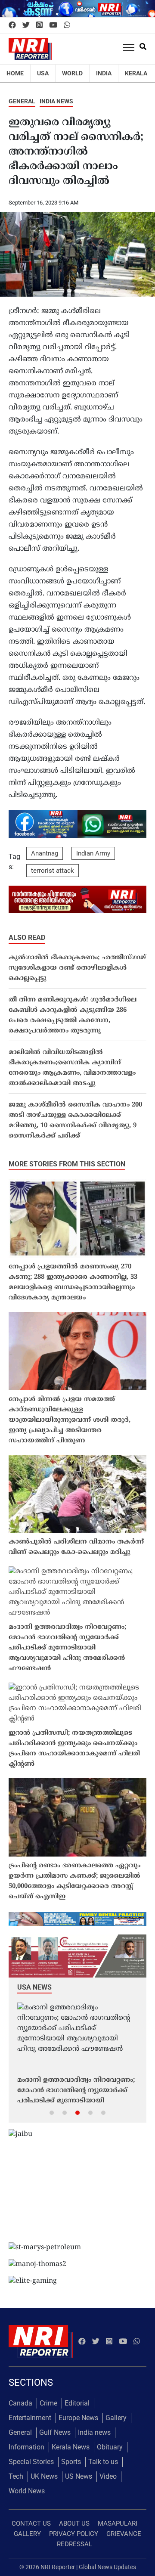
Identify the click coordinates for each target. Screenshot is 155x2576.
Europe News (78, 2418)
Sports (71, 2462)
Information (26, 2447)
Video (108, 2476)
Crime (48, 2403)
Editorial (77, 2403)
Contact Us (31, 2523)
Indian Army (93, 853)
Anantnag (45, 853)
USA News (34, 1987)
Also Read (27, 938)
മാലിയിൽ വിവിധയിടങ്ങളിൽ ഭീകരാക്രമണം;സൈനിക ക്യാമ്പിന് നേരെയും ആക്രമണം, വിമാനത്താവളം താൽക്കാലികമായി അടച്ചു (72, 1068)
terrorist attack (53, 871)
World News (27, 2491)
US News (79, 2476)
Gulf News (55, 2432)
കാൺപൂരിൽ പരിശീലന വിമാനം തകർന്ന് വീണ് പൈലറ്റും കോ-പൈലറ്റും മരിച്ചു (76, 1547)
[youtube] (53, 25)
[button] (52, 2112)
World (72, 73)
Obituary (110, 2447)
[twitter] (26, 25)
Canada (20, 2403)
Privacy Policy (74, 2534)
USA (43, 73)
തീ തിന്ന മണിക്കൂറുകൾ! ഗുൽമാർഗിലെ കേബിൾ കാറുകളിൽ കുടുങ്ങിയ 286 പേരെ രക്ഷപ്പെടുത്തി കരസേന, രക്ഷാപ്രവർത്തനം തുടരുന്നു (73, 1015)
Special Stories (31, 2462)
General (22, 101)
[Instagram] (39, 25)
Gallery (116, 2418)
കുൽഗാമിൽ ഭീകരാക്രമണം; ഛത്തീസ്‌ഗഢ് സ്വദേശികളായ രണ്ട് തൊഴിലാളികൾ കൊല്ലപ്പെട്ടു (77, 968)
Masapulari (118, 2523)
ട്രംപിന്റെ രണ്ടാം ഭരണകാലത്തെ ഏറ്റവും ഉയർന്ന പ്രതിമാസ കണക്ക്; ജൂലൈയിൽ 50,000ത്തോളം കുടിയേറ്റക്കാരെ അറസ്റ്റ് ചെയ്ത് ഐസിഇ (74, 1881)
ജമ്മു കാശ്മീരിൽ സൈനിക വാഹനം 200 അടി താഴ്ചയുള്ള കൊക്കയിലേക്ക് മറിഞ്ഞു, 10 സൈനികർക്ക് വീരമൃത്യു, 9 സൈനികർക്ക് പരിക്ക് (75, 1121)
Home (15, 73)
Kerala (136, 73)
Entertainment (30, 2418)
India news (56, 101)
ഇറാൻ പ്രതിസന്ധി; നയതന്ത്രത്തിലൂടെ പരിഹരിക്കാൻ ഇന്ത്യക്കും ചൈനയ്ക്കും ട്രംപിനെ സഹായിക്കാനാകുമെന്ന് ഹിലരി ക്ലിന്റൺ (74, 1749)
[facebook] (12, 25)
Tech (16, 2476)
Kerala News (71, 2447)
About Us (74, 2523)
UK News (44, 2476)
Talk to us (103, 2462)
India (104, 73)
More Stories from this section (67, 1164)
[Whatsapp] (67, 25)
